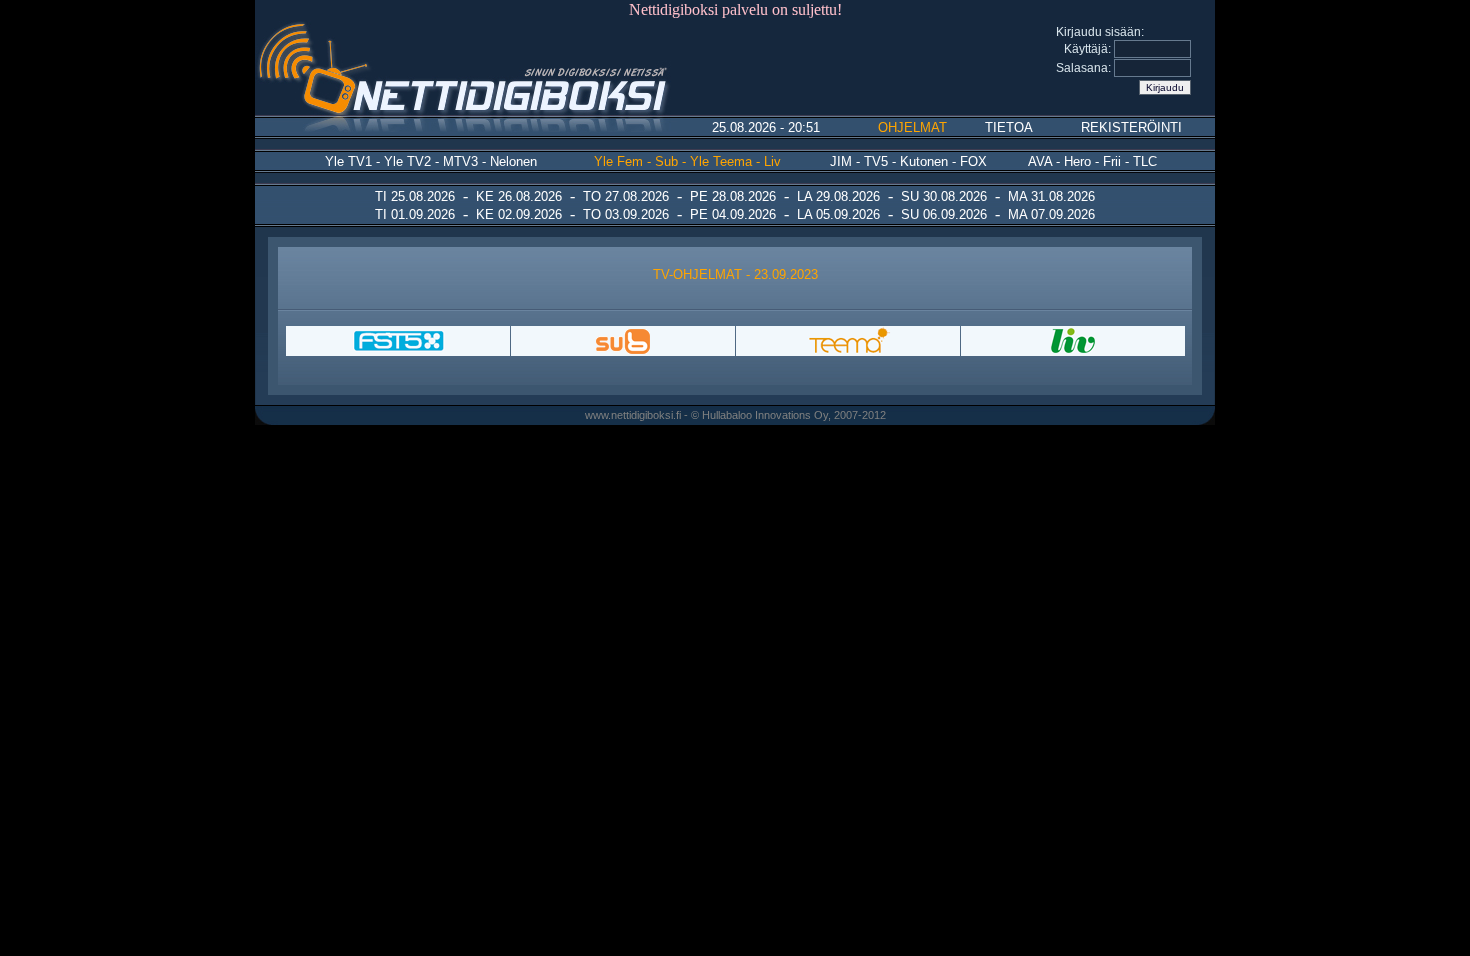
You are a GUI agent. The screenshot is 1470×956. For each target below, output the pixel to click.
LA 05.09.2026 (838, 214)
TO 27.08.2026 (626, 196)
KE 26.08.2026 (519, 196)
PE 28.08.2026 (733, 196)
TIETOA (1009, 127)
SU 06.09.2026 (944, 214)
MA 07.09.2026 (1051, 214)
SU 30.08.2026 (944, 196)
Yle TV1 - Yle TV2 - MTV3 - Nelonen (431, 161)
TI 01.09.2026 (415, 214)
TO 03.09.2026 (626, 214)
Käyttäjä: (1089, 49)
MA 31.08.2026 (1051, 196)
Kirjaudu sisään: (1100, 32)
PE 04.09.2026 (733, 214)
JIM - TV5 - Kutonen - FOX (908, 161)
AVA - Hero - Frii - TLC (1092, 161)
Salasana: (1085, 68)
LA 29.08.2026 (838, 196)
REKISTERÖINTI (1131, 127)
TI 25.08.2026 (415, 196)
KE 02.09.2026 (519, 214)
